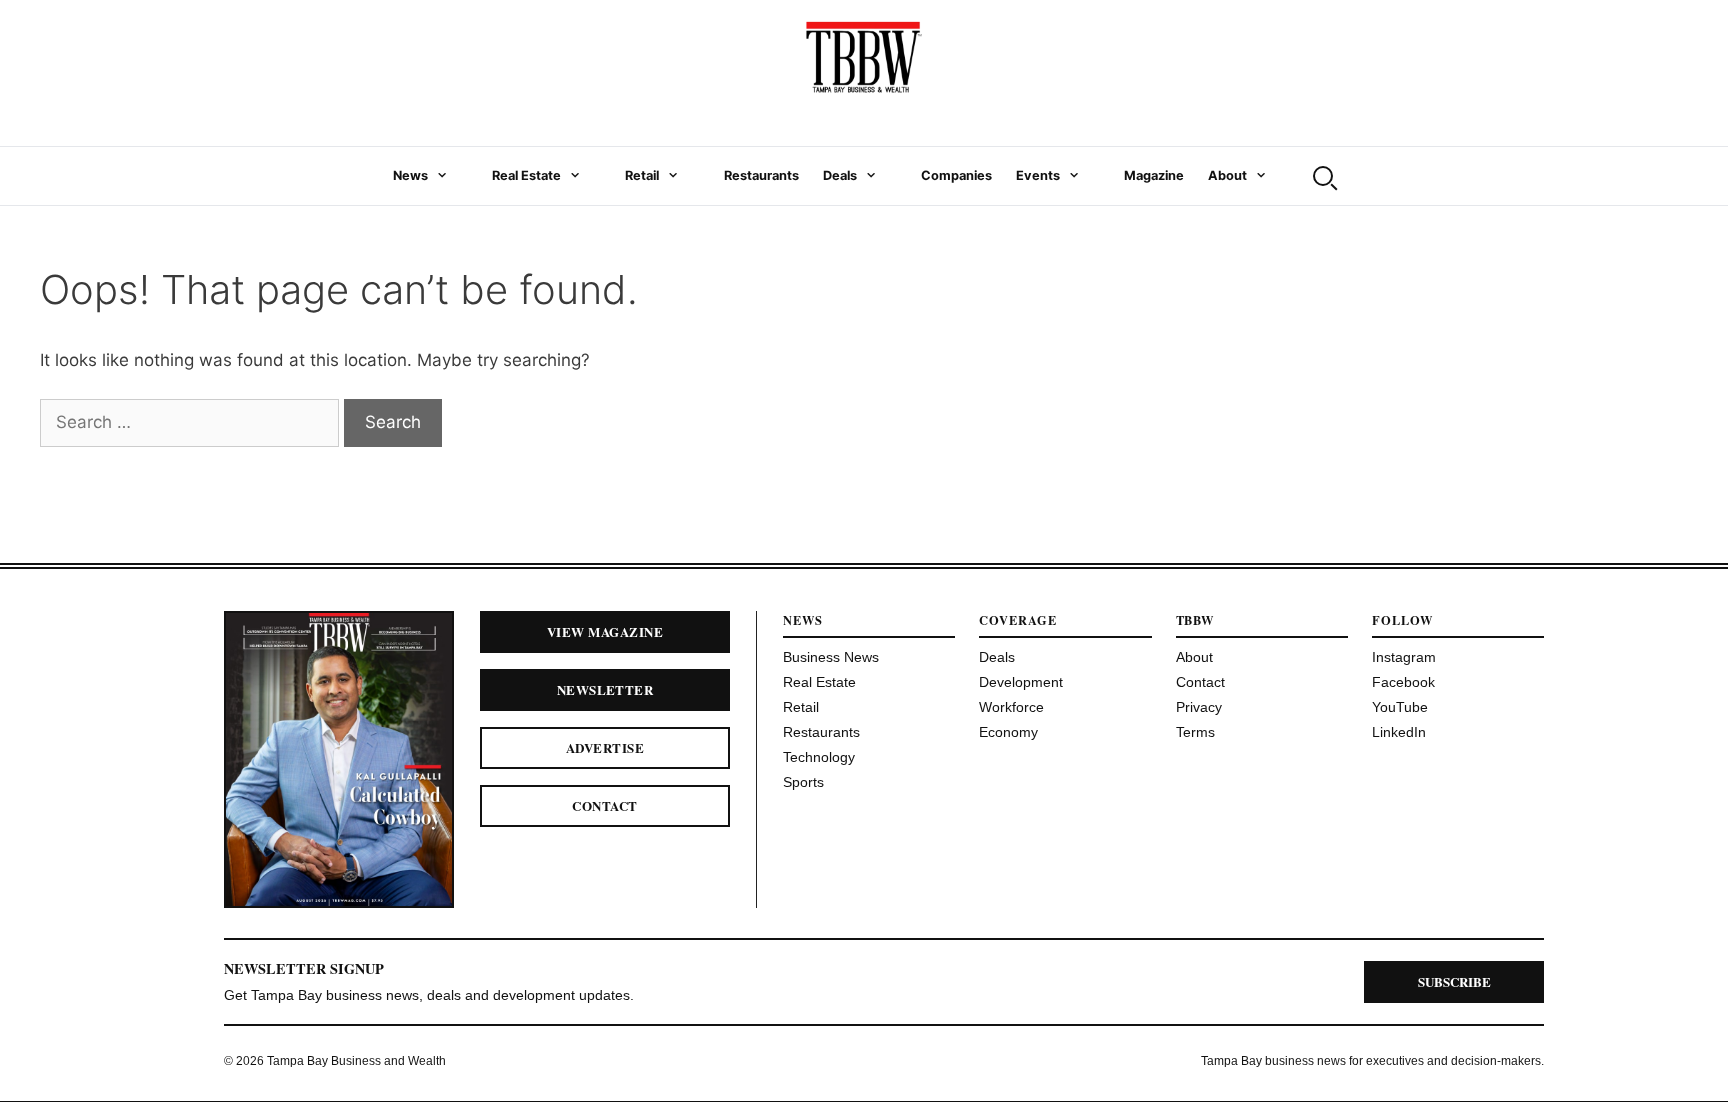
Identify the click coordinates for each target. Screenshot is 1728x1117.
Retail (642, 175)
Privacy (1199, 707)
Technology (819, 757)
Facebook (1403, 682)
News (410, 175)
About (1227, 175)
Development (1021, 682)
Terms (1195, 732)
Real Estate (526, 175)
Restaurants (761, 175)
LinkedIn (1399, 732)
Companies (956, 175)
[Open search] (1323, 176)
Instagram (1404, 657)
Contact (604, 805)
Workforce (1011, 707)
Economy (1008, 732)
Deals (840, 175)
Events (1038, 175)
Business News (831, 657)
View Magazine (605, 631)
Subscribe (1454, 981)
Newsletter (605, 689)
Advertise (605, 747)
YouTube (1400, 707)
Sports (803, 782)
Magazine (1154, 175)
